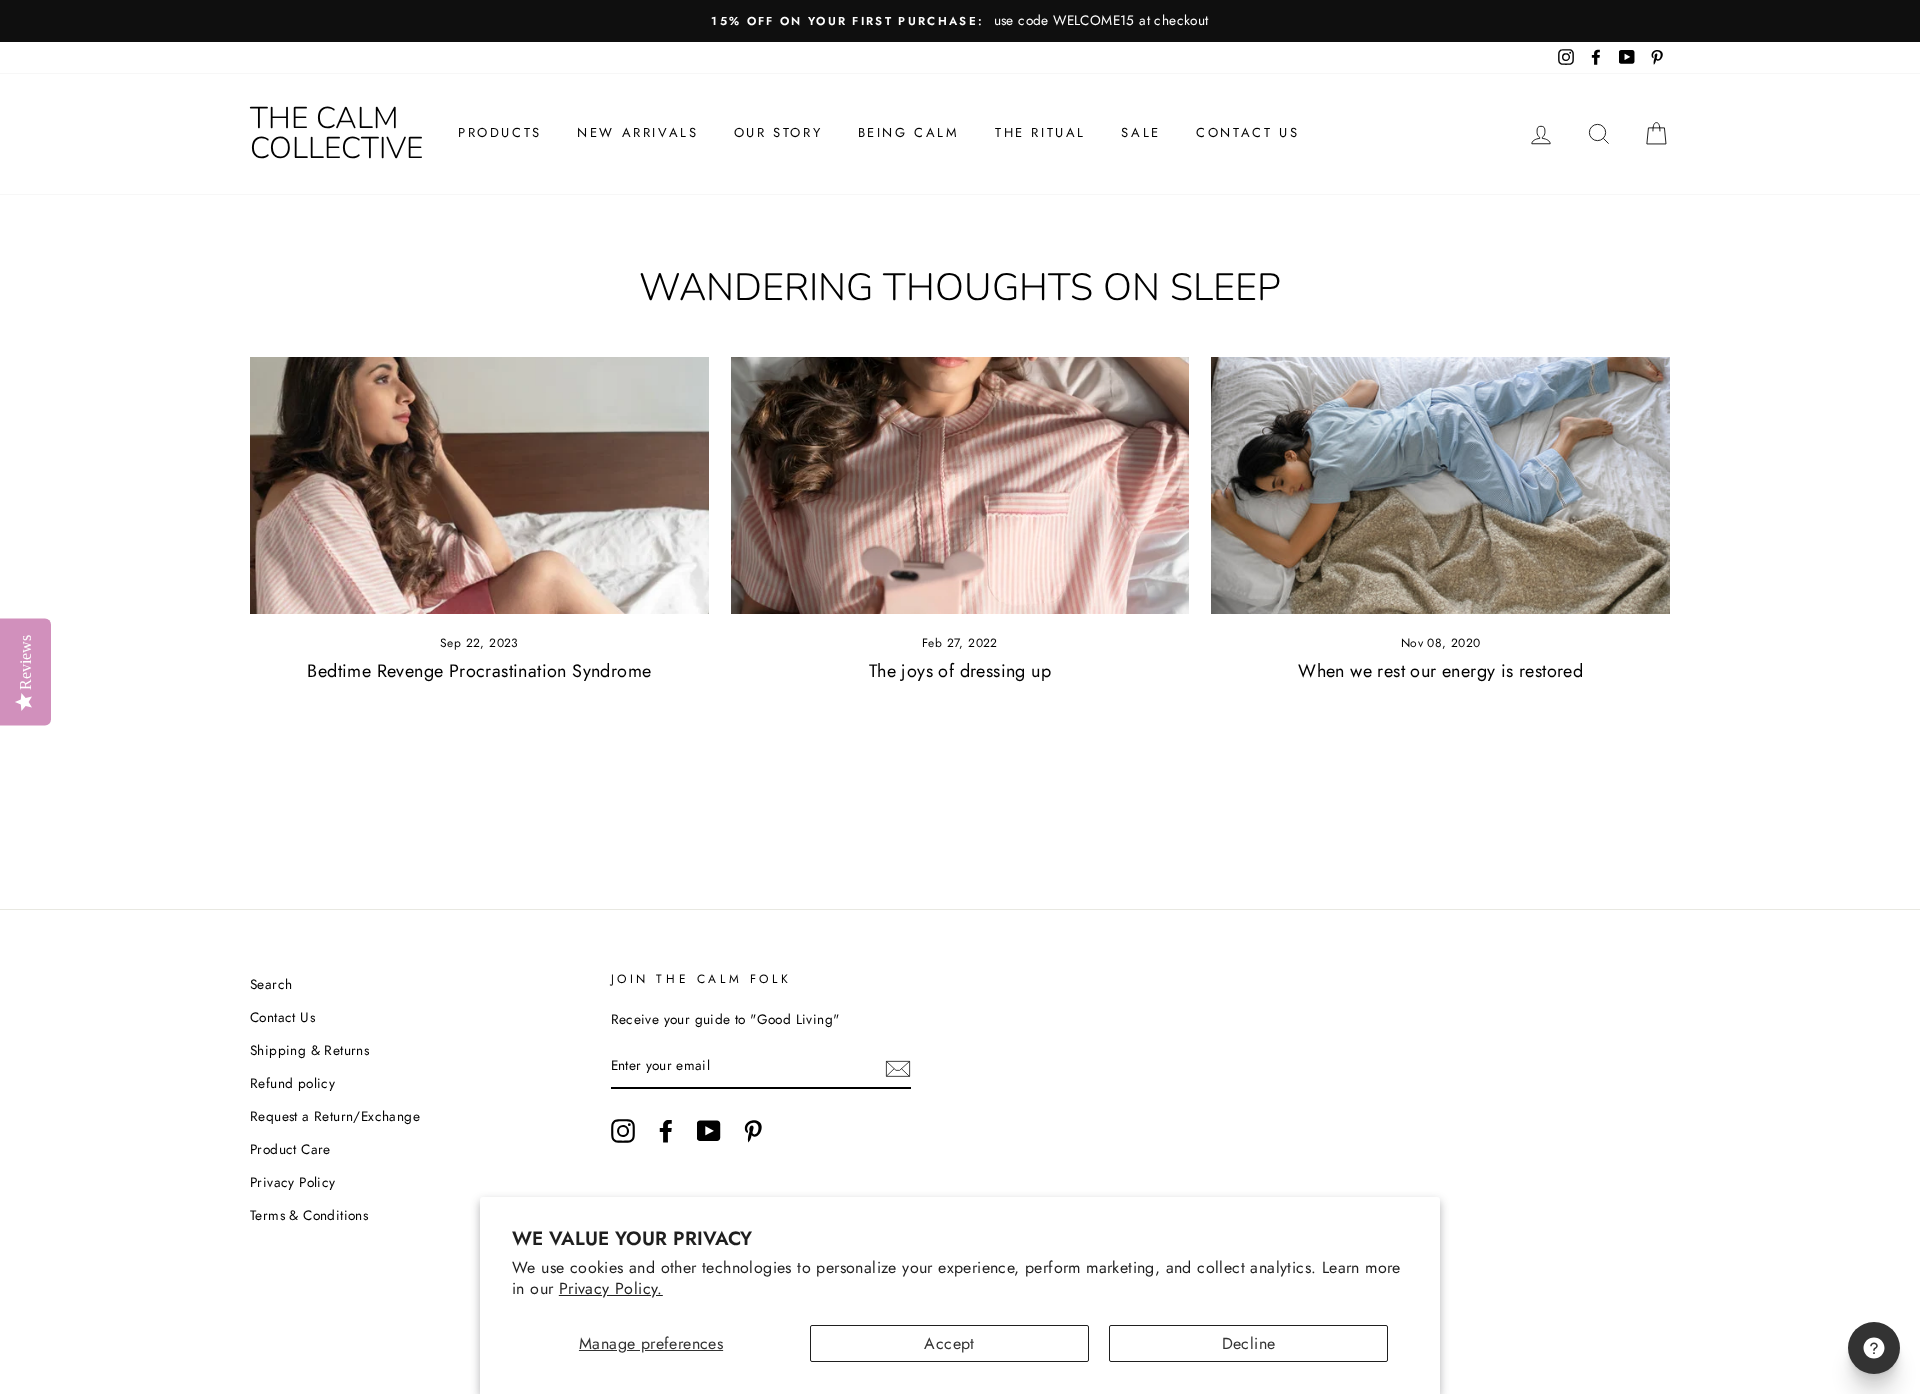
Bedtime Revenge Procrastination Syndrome (479, 671)
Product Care (290, 1149)
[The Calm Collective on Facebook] (666, 1131)
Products (500, 132)
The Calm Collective (336, 133)
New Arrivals (637, 132)
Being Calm (909, 132)
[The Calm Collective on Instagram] (623, 1131)
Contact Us (1247, 132)
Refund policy (292, 1083)
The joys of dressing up (960, 671)
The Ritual (1040, 132)
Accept (949, 1343)
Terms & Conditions (309, 1215)
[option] (960, 21)
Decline (1249, 1343)
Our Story (778, 132)
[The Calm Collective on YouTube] (709, 1131)
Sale (1140, 132)
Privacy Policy (293, 1182)
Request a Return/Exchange (335, 1116)
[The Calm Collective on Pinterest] (753, 1131)
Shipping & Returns (309, 1050)
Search (271, 984)
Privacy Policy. (611, 1288)
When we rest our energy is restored (1440, 671)
